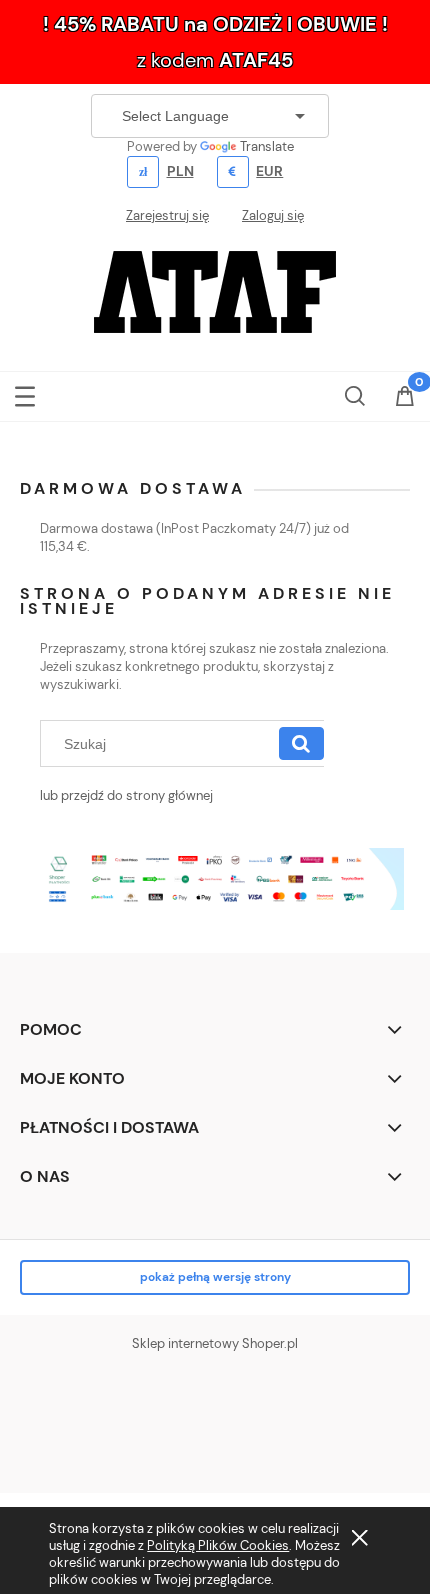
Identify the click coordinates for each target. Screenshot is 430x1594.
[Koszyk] (405, 398)
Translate (267, 146)
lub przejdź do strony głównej (126, 795)
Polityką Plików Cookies (218, 1545)
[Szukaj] (301, 744)
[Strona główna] (215, 290)
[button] (25, 392)
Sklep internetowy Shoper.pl (215, 1343)
